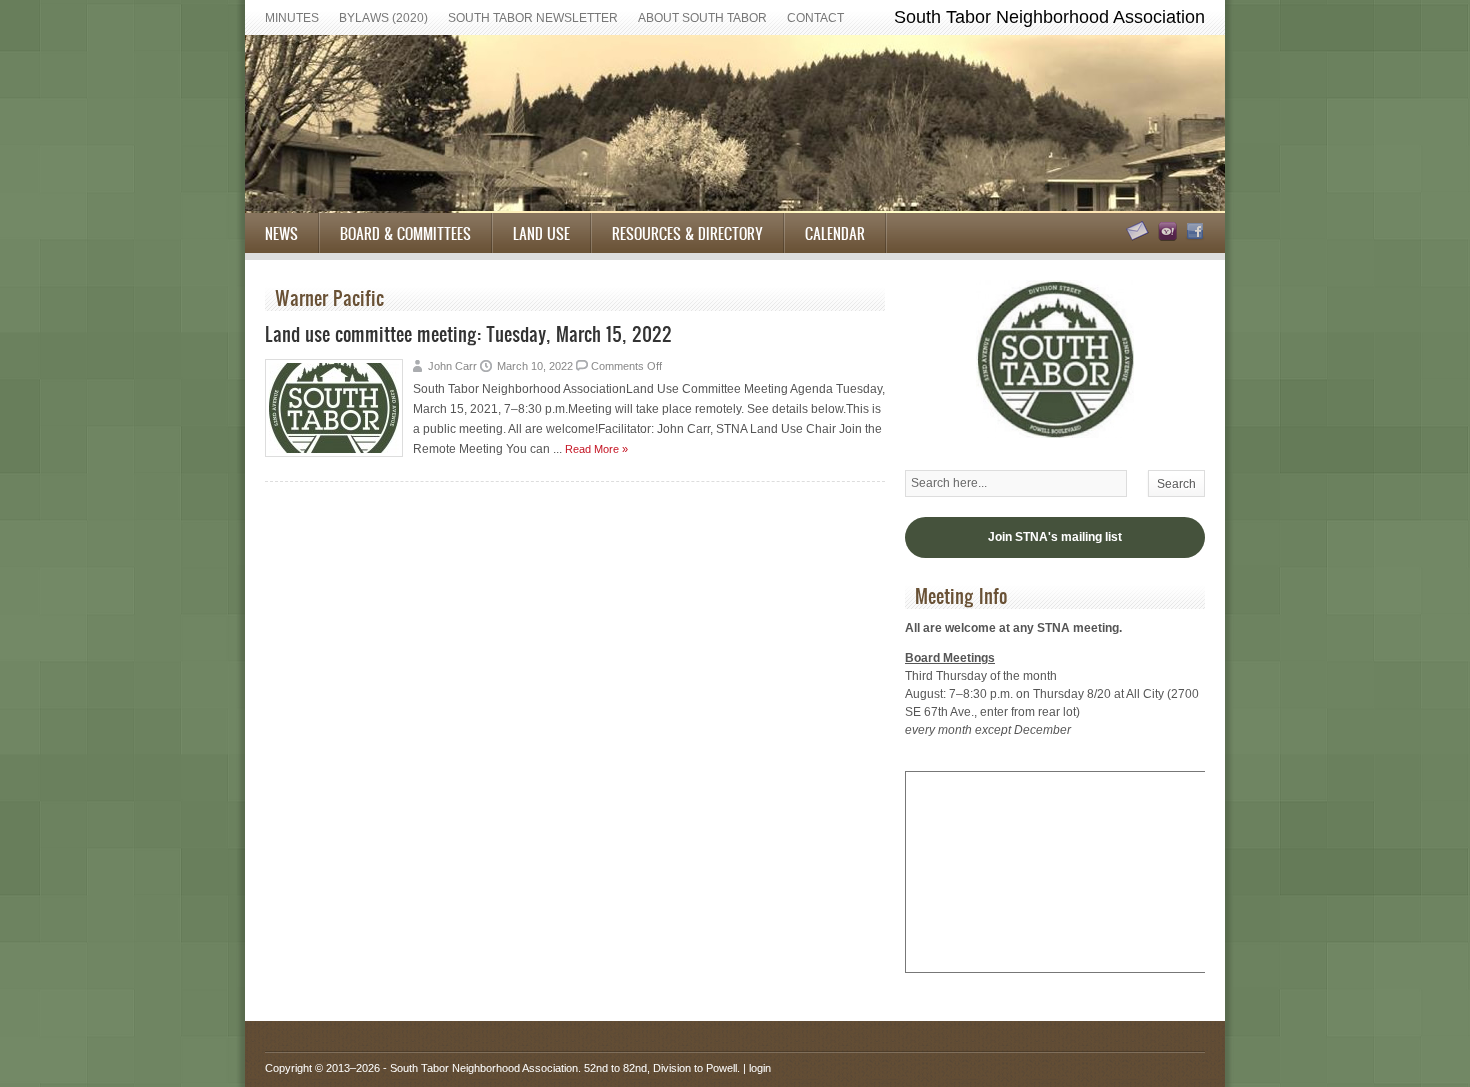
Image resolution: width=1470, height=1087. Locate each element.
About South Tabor (702, 18)
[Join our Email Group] (1164, 237)
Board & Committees (405, 233)
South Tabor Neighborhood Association (484, 1068)
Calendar (835, 233)
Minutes (292, 18)
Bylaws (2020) (383, 18)
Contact (815, 18)
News (281, 233)
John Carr (452, 366)
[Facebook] (1192, 237)
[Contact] (1135, 237)
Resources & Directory (687, 233)
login (760, 1068)
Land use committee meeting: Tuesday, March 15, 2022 (468, 333)
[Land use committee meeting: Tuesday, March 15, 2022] (334, 453)
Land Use (541, 233)
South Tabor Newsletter (533, 18)
